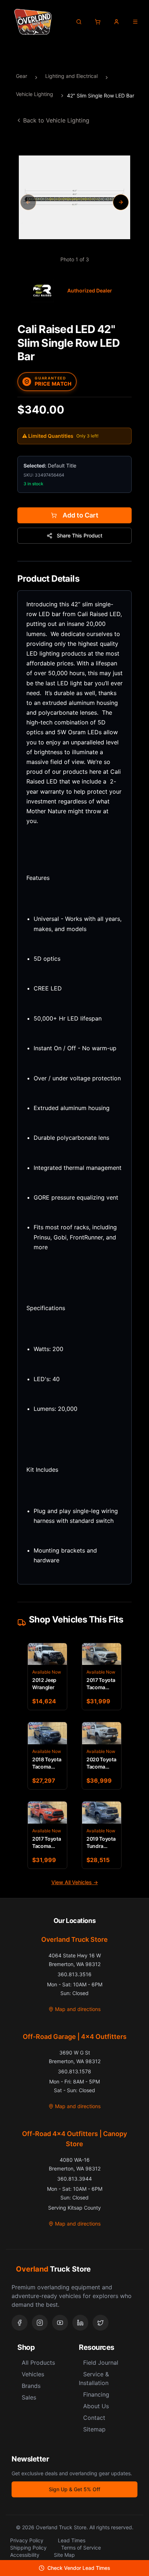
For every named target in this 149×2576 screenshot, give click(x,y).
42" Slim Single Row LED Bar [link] (101, 95)
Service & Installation (94, 2378)
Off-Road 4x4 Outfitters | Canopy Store (74, 2139)
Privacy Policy (27, 2540)
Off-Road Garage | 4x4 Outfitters (75, 2037)
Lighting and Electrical (71, 76)
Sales (29, 2397)
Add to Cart (80, 515)
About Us (96, 2406)
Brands (31, 2386)
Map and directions (78, 2009)
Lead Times (72, 2540)
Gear (22, 76)
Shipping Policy (28, 2548)
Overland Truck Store (74, 1939)
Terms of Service (81, 2548)
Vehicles (33, 2374)
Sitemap (94, 2429)
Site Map (64, 2555)
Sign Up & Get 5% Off (74, 2489)
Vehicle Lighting (35, 94)
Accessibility (25, 2555)
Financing (96, 2394)
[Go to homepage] (33, 22)
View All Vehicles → (75, 1882)
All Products (38, 2363)
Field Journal (101, 2363)
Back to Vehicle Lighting (56, 120)
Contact (94, 2418)
